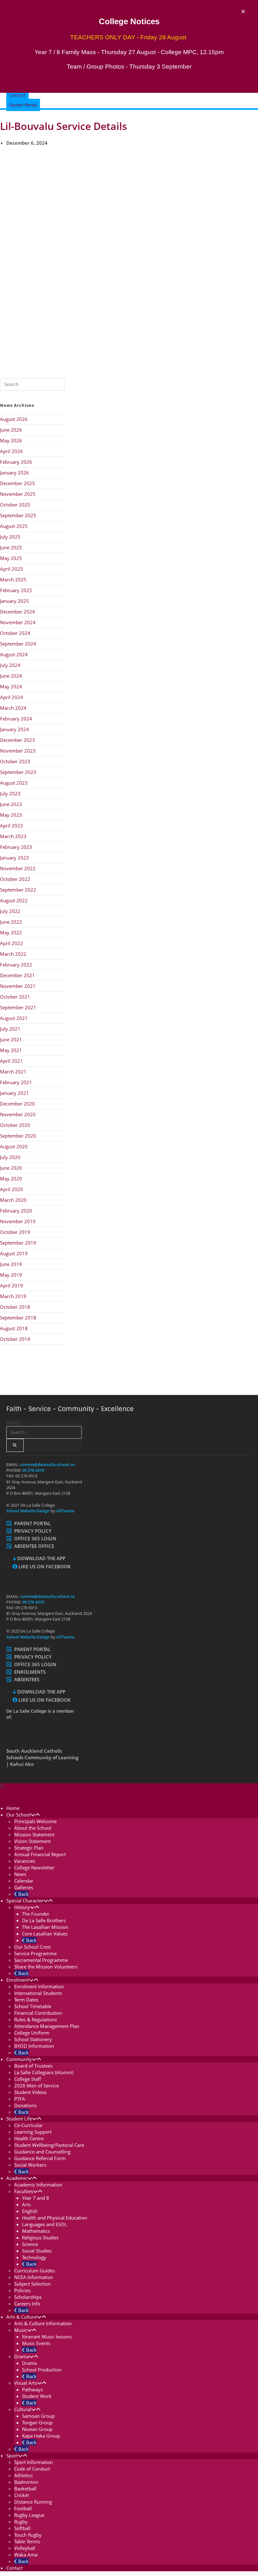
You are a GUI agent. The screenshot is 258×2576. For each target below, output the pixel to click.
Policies (22, 2290)
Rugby (21, 2522)
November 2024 (18, 622)
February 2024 (16, 719)
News (20, 1874)
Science (30, 2244)
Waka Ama (26, 2555)
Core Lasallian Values (45, 1934)
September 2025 (18, 515)
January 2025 (14, 601)
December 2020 (17, 1104)
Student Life (19, 2119)
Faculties (24, 2191)
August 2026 (14, 419)
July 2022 (10, 911)
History (22, 1907)
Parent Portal (32, 1523)
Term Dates (26, 2000)
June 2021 (11, 1039)
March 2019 (13, 1296)
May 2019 (11, 1275)
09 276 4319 (33, 1470)
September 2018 (18, 1318)
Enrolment (18, 1980)
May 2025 (11, 558)
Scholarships (28, 2297)
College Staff (28, 2079)
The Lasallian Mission (45, 1927)
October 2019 (15, 1232)
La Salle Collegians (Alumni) (44, 2072)
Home (13, 1808)
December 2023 (17, 740)
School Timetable (33, 2006)
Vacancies (25, 1861)
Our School (18, 1815)
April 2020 (11, 1189)
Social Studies (37, 2251)
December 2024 (17, 612)
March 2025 (13, 580)
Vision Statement (32, 1841)
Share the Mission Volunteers (46, 1967)
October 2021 (15, 997)
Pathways (32, 2389)
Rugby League (29, 2515)
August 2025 (14, 526)
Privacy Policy (33, 1531)
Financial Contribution (38, 2013)
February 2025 (16, 590)
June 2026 (11, 430)
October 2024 (15, 633)
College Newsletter (34, 1868)
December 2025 (17, 483)
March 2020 (13, 1200)
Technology (34, 2257)
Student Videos (30, 2092)
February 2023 (16, 847)
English (30, 2211)
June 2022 (11, 922)
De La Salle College (29, 1794)
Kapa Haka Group (41, 2436)
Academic (17, 2178)
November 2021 (18, 986)
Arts (26, 2204)
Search (14, 1423)
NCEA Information (34, 2277)
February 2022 (16, 965)
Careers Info (27, 2304)
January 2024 (14, 729)
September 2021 (18, 1007)
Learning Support (33, 2132)
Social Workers (30, 2165)
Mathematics (36, 2231)
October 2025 (15, 505)
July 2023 (10, 793)
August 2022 (14, 900)
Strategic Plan (29, 1848)
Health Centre (29, 2138)
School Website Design (28, 1511)
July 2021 (10, 1029)
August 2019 (14, 1253)
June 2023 (11, 804)
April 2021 (11, 1061)
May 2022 (11, 932)
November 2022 (18, 868)
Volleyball (25, 2548)
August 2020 (14, 1146)
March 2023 (13, 836)
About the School (33, 1828)
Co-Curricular (28, 2125)
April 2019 (11, 1285)
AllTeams (65, 1511)
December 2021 (17, 975)
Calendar (24, 1881)
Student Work (37, 2396)
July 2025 (10, 537)
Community (19, 2059)
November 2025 (18, 494)
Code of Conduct (32, 2469)
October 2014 (15, 1339)
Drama (22, 2356)
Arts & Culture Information (43, 2323)
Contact (14, 2568)
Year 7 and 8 (36, 2198)
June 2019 (11, 1264)
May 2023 (11, 815)
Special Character (25, 1901)
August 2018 (14, 1328)
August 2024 (14, 654)
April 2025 (11, 569)
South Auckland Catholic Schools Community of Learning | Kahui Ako (42, 1757)
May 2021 (11, 1050)
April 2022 (11, 943)
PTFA (20, 2099)
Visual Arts (26, 2383)
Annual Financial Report (40, 1854)
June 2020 (11, 1168)
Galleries (24, 1887)
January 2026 (14, 473)
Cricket (22, 2495)
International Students (38, 1993)
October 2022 (15, 879)
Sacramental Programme (41, 1960)
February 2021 (16, 1082)
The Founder (36, 1914)
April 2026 (11, 451)
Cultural (23, 2409)
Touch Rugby (28, 2535)
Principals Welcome (35, 1821)
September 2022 (18, 890)
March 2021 (13, 1072)
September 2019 (18, 1243)
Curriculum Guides (34, 2271)
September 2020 (18, 1136)
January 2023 (14, 858)
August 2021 (14, 1018)
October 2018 (15, 1307)
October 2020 (15, 1125)
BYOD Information (34, 2046)
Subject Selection (32, 2284)
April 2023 (11, 826)
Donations (25, 2105)
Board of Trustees (33, 2066)
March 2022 (13, 954)
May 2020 (11, 1179)
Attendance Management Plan (47, 2026)
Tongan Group (37, 2422)
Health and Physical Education (55, 2218)
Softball (22, 2528)
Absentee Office (34, 1546)
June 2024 (11, 676)
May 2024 (11, 686)
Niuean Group (37, 2429)
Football (23, 2508)
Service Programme (35, 1953)
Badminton (26, 2482)
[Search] (15, 1445)
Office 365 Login (35, 1538)
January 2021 (14, 1093)
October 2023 (15, 761)
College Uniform (32, 2033)
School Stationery (33, 2039)
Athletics (23, 2475)
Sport (12, 2456)
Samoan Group (38, 2416)
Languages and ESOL (45, 2224)
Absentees (27, 1679)
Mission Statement (34, 1834)
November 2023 (18, 751)
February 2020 (16, 1211)
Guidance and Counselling (42, 2152)
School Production (42, 2370)
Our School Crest (32, 1947)
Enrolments (30, 1672)
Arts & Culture (22, 2317)
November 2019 (18, 1221)
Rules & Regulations (36, 2019)
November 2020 (18, 1114)
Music (21, 2330)
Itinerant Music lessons (47, 2337)
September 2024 (18, 644)
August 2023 (14, 783)
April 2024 (11, 697)
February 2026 (16, 462)
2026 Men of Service (36, 2086)
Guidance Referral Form (40, 2158)
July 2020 (10, 1157)
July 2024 (10, 665)
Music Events (36, 2343)
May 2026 (11, 440)
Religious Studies (40, 2237)
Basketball (25, 2489)
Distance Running (33, 2502)
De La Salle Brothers (44, 1920)
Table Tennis (27, 2541)
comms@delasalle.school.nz (48, 1464)
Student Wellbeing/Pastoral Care (49, 2145)
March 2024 (13, 708)
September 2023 (18, 772)
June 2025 (11, 547)
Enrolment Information (39, 1986)
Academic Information (38, 2185)
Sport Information (34, 2462)
